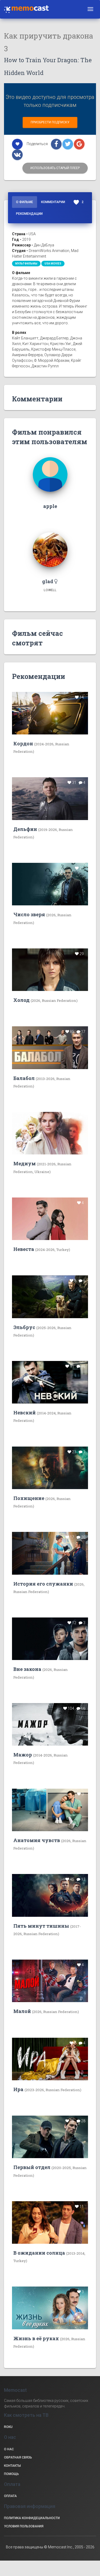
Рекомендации (29, 214)
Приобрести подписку (50, 122)
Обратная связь (18, 2457)
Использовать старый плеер (55, 168)
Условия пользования (24, 2526)
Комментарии (53, 202)
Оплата (10, 2496)
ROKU (8, 2427)
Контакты (12, 2466)
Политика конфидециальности (32, 2518)
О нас (9, 2449)
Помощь (11, 2474)
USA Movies (53, 264)
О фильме (25, 202)
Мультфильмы (26, 264)
